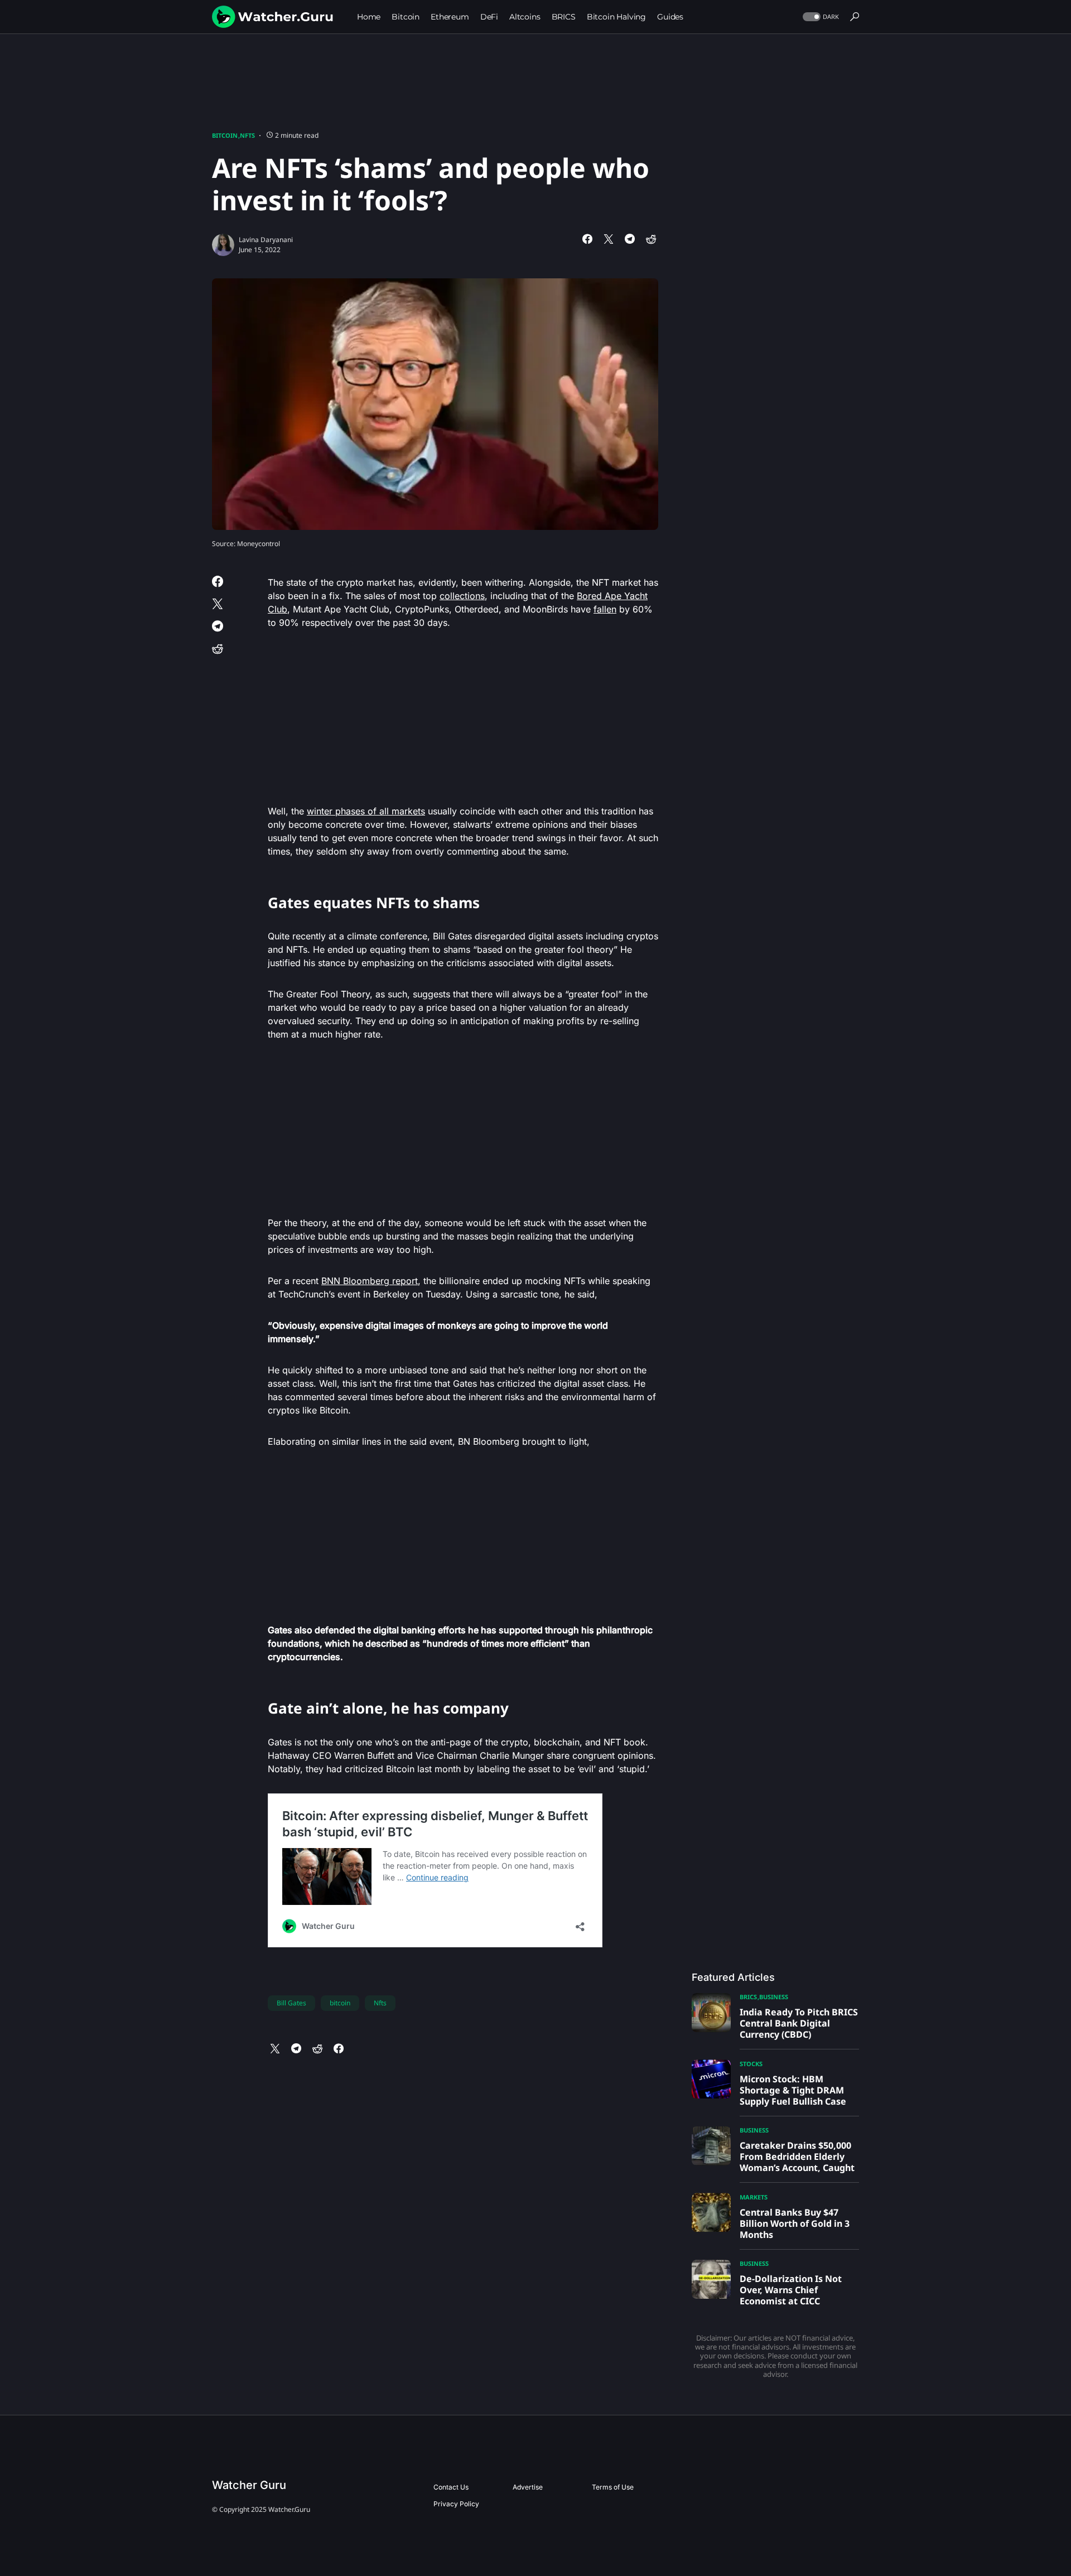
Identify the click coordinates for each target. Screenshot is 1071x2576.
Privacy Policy (456, 2504)
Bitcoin (225, 135)
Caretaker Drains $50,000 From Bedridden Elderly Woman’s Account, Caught (797, 2157)
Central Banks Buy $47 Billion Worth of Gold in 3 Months (795, 2223)
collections (462, 596)
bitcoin (340, 2003)
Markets (754, 2197)
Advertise (528, 2487)
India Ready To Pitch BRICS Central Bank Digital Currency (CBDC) (799, 2023)
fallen (605, 609)
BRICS (748, 1997)
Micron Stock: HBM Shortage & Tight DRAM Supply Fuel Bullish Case (793, 2090)
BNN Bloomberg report (370, 1281)
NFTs (247, 135)
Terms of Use (613, 2487)
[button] (820, 17)
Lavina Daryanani (266, 240)
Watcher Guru (249, 2485)
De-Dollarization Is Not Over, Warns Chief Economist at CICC (791, 2290)
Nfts (380, 2003)
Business (774, 1997)
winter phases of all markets (366, 811)
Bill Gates (291, 2003)
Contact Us (451, 2487)
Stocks (751, 2064)
